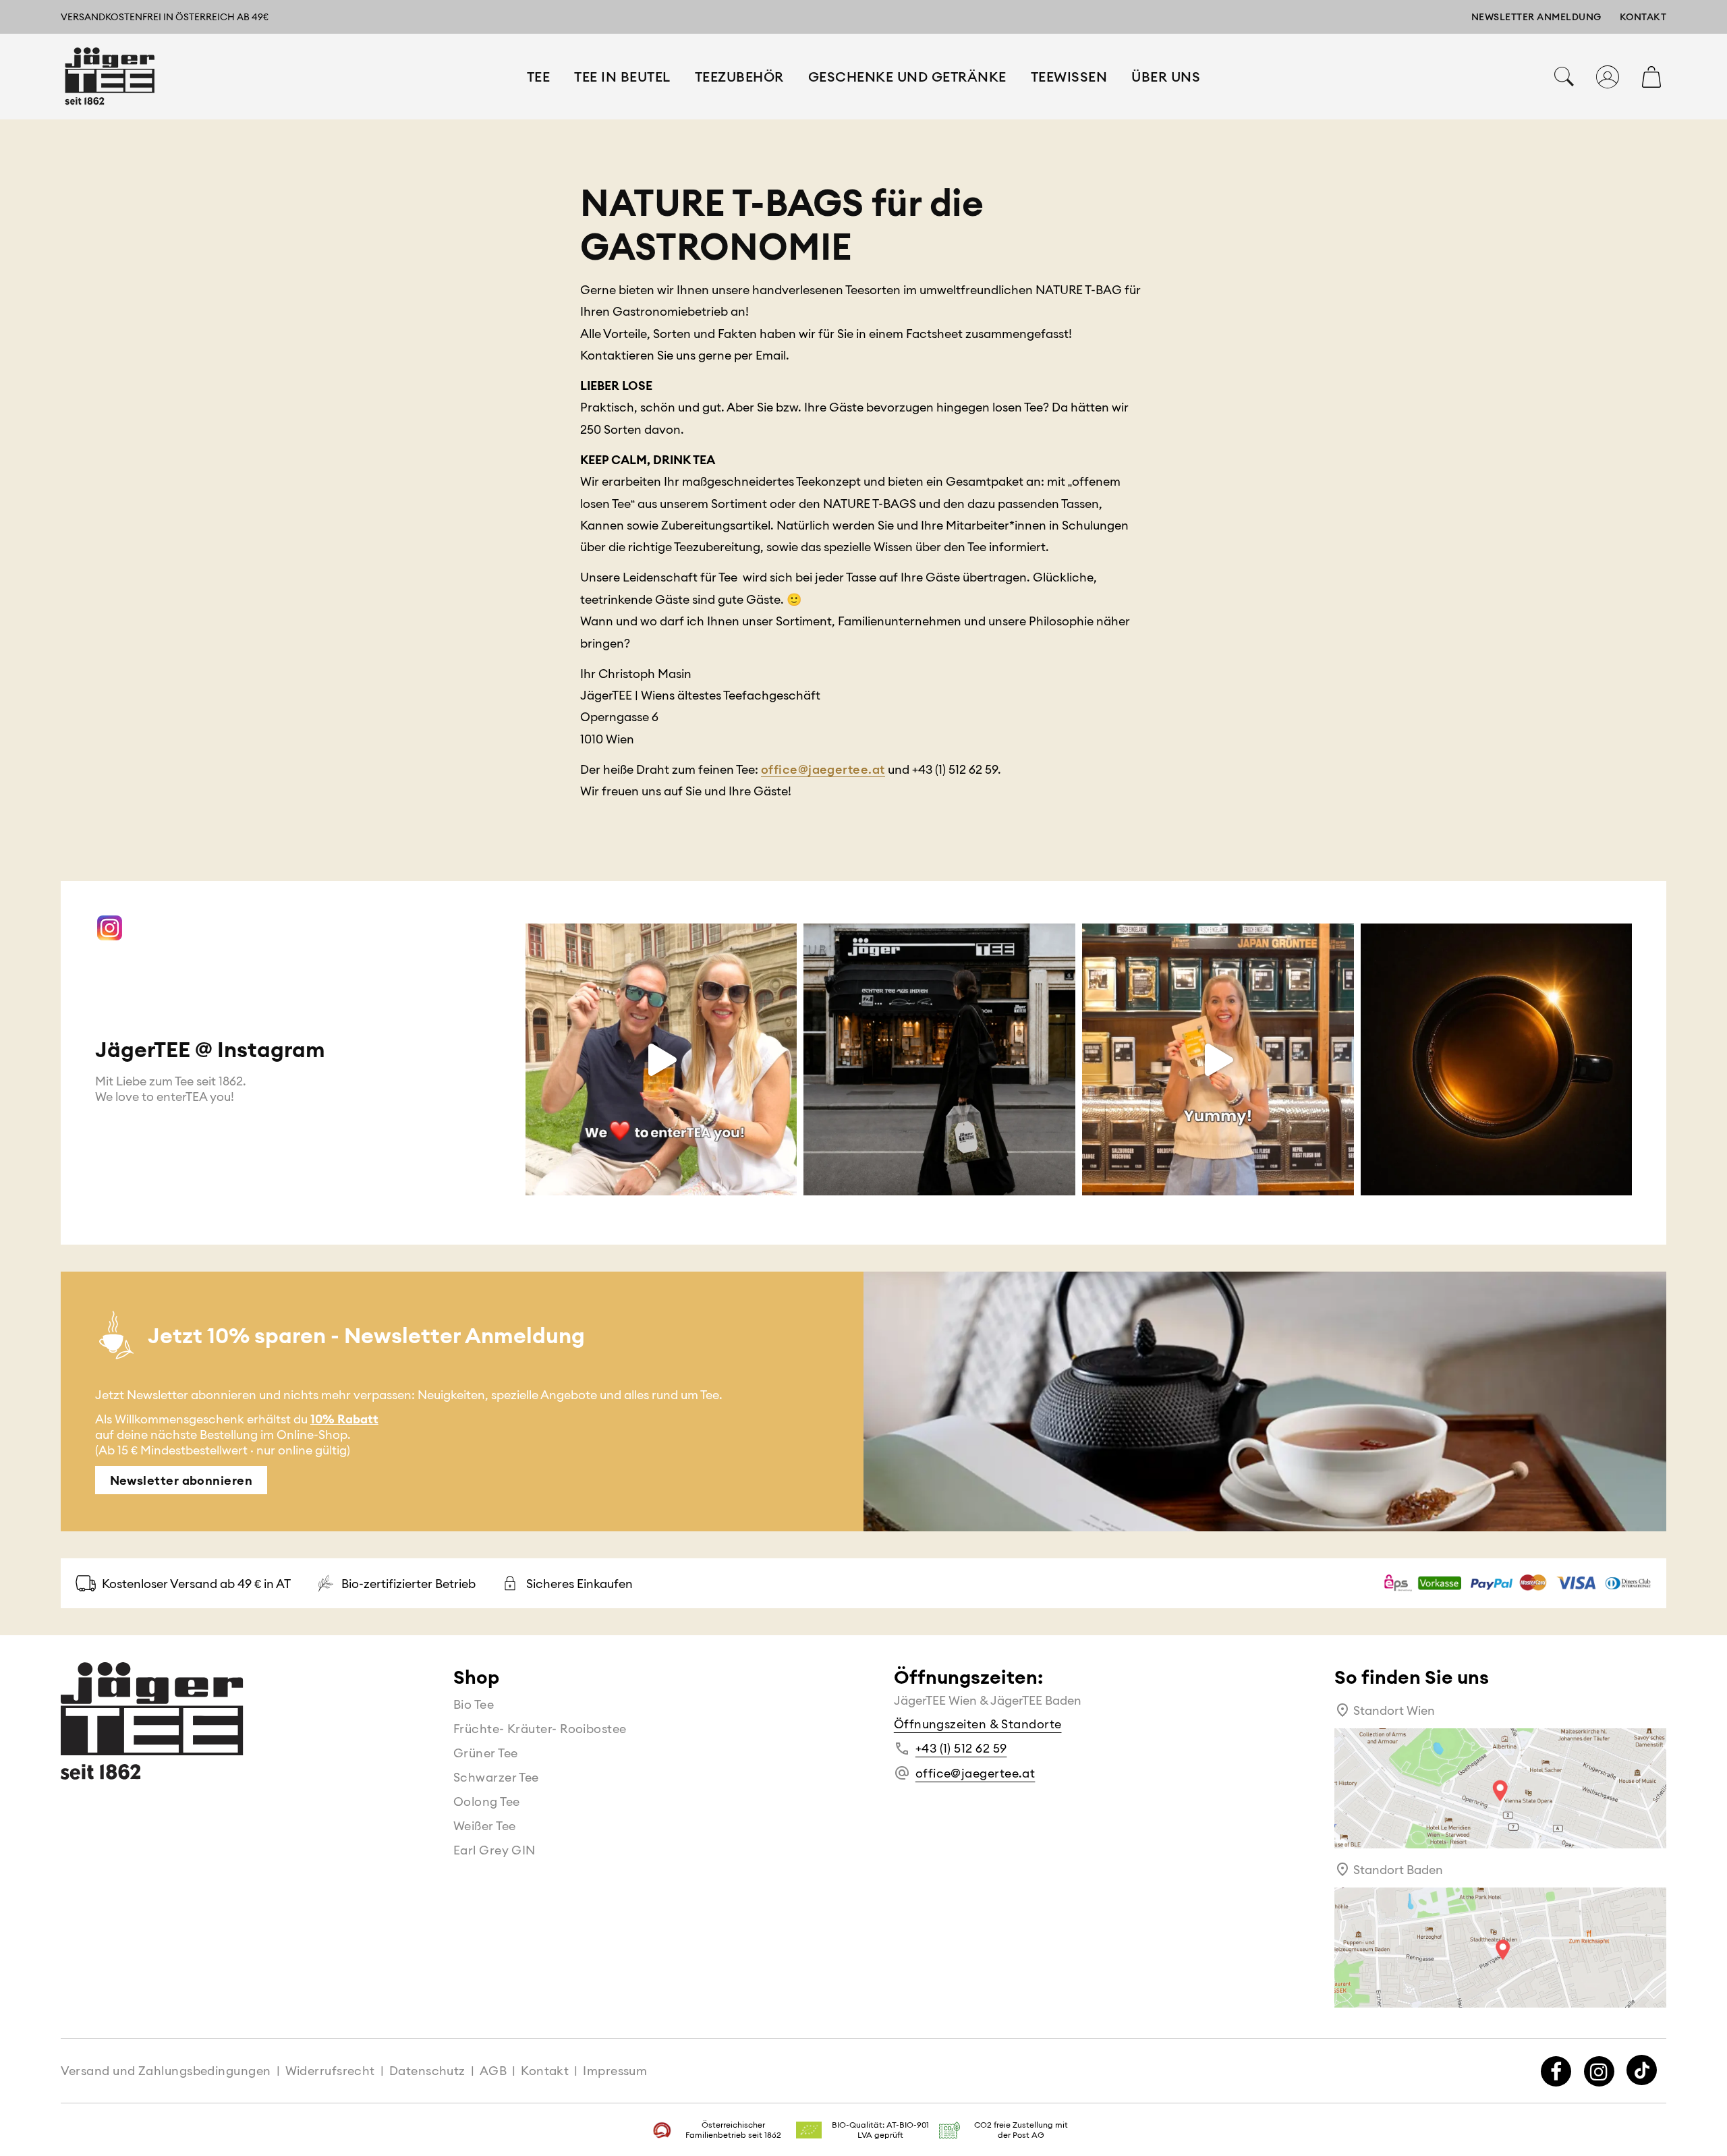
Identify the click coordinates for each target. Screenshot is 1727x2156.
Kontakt (1643, 17)
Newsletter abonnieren (181, 1480)
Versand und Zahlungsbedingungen (166, 2071)
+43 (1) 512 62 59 (961, 1748)
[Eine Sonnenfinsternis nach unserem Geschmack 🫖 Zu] (1497, 1059)
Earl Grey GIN (494, 1850)
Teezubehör (739, 77)
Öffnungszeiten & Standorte (978, 1724)
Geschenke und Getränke (907, 77)
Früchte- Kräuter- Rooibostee (540, 1729)
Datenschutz (427, 2071)
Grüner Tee (486, 1753)
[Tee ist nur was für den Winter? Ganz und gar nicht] (661, 1059)
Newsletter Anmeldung (1536, 17)
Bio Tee (474, 1704)
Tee (539, 77)
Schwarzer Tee (496, 1777)
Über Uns (1166, 77)
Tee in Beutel (622, 77)
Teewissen (1069, 77)
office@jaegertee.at (823, 769)
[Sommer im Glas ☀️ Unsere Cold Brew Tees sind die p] (1218, 1059)
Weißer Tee (485, 1826)
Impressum (615, 2071)
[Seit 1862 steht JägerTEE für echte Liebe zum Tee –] (939, 1059)
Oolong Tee (487, 1802)
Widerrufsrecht (330, 2071)
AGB (493, 2071)
